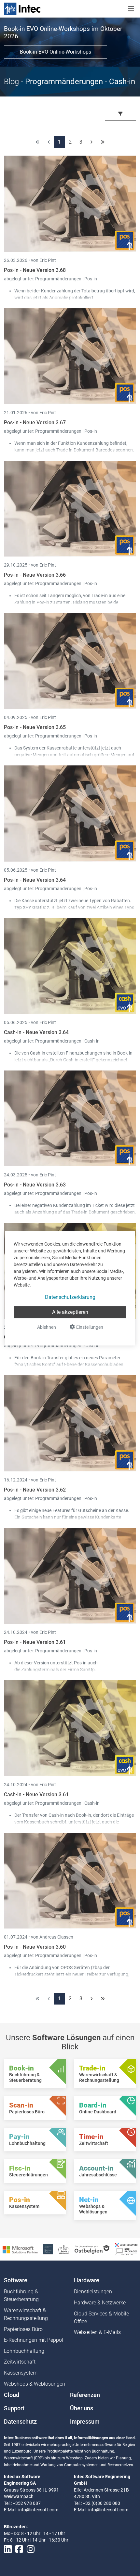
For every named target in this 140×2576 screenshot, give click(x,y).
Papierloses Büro (23, 2329)
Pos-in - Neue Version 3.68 (35, 270)
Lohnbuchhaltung (24, 2351)
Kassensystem (21, 2373)
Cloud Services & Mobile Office (101, 2318)
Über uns (82, 2408)
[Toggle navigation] (131, 9)
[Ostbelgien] (92, 2249)
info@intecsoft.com (38, 2510)
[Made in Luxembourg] (64, 2249)
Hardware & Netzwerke (100, 2303)
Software (16, 2280)
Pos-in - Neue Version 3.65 (35, 727)
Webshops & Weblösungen (35, 2384)
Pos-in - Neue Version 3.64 (35, 880)
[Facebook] (19, 2549)
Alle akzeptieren (70, 1312)
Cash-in (92, 1041)
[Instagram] (31, 2549)
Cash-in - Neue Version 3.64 (36, 1032)
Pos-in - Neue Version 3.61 (35, 1642)
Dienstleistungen (93, 2292)
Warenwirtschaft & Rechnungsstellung (26, 2314)
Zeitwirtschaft (20, 2362)
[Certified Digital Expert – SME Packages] (126, 2249)
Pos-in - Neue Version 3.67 (35, 423)
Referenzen (85, 2395)
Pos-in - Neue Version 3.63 (35, 1185)
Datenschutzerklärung (70, 1297)
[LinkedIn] (8, 2549)
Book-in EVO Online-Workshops (56, 52)
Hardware (87, 2280)
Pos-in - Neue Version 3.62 (35, 1490)
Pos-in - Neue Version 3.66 (35, 575)
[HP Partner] (48, 2249)
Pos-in (91, 279)
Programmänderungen (59, 279)
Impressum (85, 2422)
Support (14, 2408)
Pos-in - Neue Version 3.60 (35, 1947)
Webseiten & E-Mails (97, 2332)
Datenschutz (20, 2422)
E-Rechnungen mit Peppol (34, 2340)
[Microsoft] (20, 2249)
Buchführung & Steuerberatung (21, 2295)
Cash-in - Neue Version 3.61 (36, 1794)
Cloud (12, 2395)
